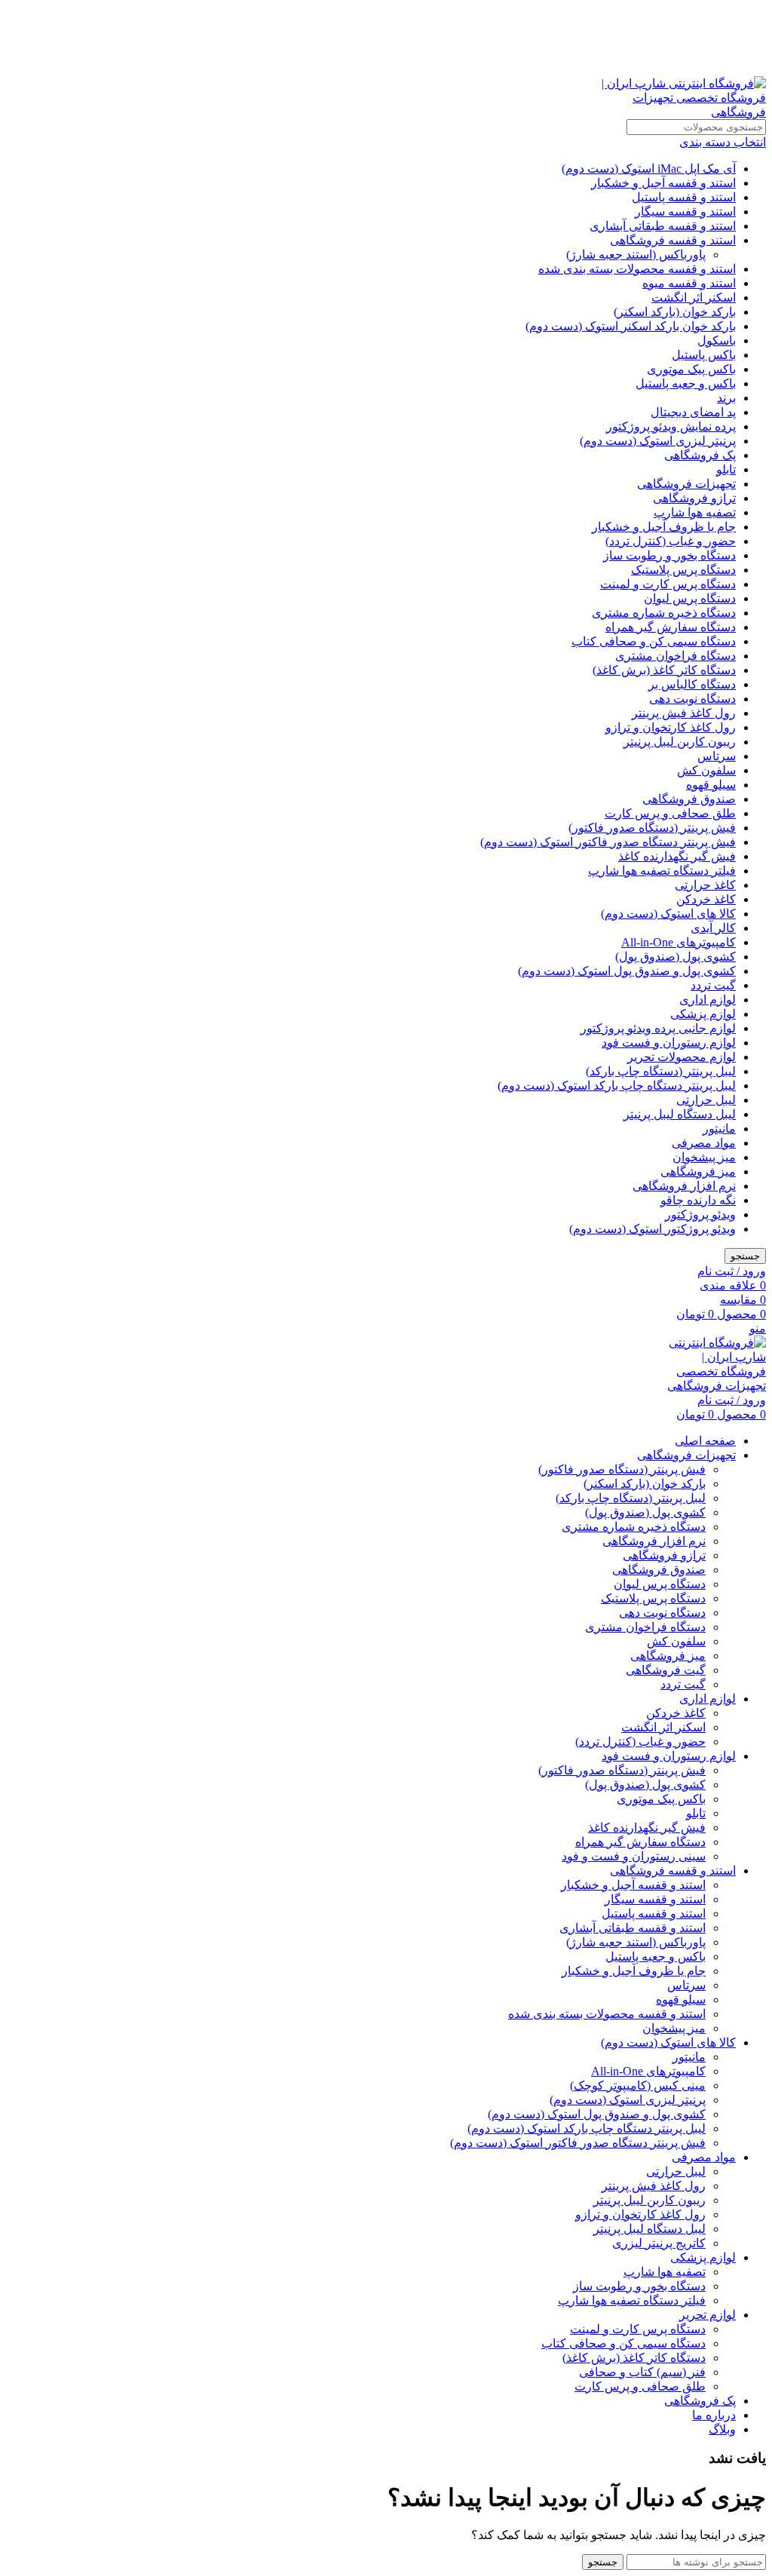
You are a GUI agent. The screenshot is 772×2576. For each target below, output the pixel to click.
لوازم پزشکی (703, 1014)
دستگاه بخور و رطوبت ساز (669, 555)
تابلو (726, 469)
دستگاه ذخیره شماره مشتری (664, 613)
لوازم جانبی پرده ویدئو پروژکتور (658, 1028)
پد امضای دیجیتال (693, 412)
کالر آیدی (713, 928)
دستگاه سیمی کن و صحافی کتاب (654, 641)
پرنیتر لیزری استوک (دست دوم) (658, 441)
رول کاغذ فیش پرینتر (684, 713)
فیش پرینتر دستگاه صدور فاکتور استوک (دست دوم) (608, 842)
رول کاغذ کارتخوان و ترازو (671, 727)
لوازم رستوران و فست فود (669, 1043)
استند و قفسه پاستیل (684, 197)
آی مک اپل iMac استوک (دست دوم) (649, 169)
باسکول (717, 340)
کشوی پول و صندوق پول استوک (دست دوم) (627, 971)
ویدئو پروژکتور (700, 1214)
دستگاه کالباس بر (692, 684)
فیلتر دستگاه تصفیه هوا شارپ (662, 871)
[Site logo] (672, 112)
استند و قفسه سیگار (685, 212)
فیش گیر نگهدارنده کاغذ (677, 856)
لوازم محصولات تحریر (682, 1057)
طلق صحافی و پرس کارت (670, 813)
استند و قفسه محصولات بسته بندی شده (637, 269)
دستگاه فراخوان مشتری (675, 656)
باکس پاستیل (704, 355)
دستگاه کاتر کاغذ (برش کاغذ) (664, 670)
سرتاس (717, 756)
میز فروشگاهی (698, 1171)
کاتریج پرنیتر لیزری (659, 2243)
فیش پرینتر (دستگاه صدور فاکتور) (652, 828)
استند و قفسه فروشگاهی (673, 240)
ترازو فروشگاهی (694, 498)
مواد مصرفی (704, 1143)
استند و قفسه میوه (689, 283)
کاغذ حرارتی (705, 885)
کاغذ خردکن (706, 899)
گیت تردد (713, 985)
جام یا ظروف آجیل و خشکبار (664, 527)
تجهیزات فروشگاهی (686, 484)
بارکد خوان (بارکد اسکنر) (675, 312)
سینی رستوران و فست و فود (634, 1856)
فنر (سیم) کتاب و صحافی (642, 2372)
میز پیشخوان (704, 1157)
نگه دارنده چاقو (698, 1200)
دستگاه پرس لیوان (690, 598)
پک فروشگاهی (700, 455)
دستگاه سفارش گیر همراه (671, 627)
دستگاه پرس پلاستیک (683, 570)
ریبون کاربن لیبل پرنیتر (680, 742)
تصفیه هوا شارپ (695, 512)
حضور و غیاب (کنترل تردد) (671, 541)
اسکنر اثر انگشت (694, 297)
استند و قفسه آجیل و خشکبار (663, 183)
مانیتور (719, 1129)
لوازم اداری (708, 1000)
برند (726, 398)
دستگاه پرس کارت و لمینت (668, 584)
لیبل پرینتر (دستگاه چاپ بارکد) (661, 1071)
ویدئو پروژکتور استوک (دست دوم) (653, 1229)
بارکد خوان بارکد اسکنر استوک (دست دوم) (631, 326)
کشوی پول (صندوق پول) (675, 957)
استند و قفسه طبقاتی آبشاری (663, 226)
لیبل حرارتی (706, 1100)
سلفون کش (706, 770)
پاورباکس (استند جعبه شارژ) (636, 255)
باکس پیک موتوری (691, 369)
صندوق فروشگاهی (689, 799)
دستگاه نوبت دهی (692, 699)
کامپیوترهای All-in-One (679, 942)
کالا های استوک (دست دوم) (668, 914)
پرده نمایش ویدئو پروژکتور (671, 426)
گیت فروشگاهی (666, 1670)
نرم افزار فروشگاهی (684, 1186)
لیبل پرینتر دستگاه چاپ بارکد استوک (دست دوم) (617, 1086)
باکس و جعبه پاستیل (686, 383)
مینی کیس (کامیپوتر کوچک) (638, 2085)
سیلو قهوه (711, 785)
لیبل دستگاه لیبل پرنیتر (680, 1114)
